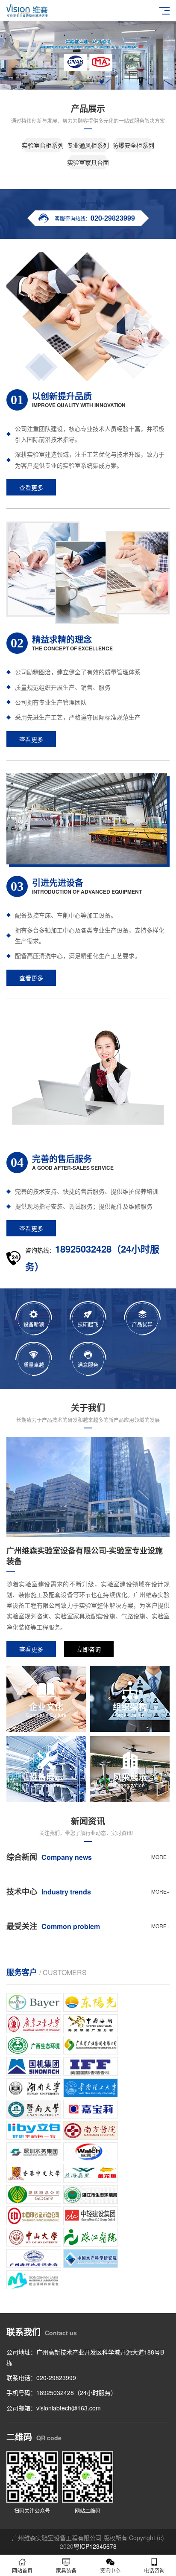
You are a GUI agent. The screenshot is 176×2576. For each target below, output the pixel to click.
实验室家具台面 (88, 162)
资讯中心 (110, 2570)
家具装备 (66, 2570)
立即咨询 (89, 1649)
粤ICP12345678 (95, 2546)
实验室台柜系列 (43, 145)
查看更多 (31, 487)
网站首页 (22, 2570)
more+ (160, 1857)
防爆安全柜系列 (133, 145)
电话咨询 (154, 2570)
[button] (74, 82)
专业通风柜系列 (88, 145)
